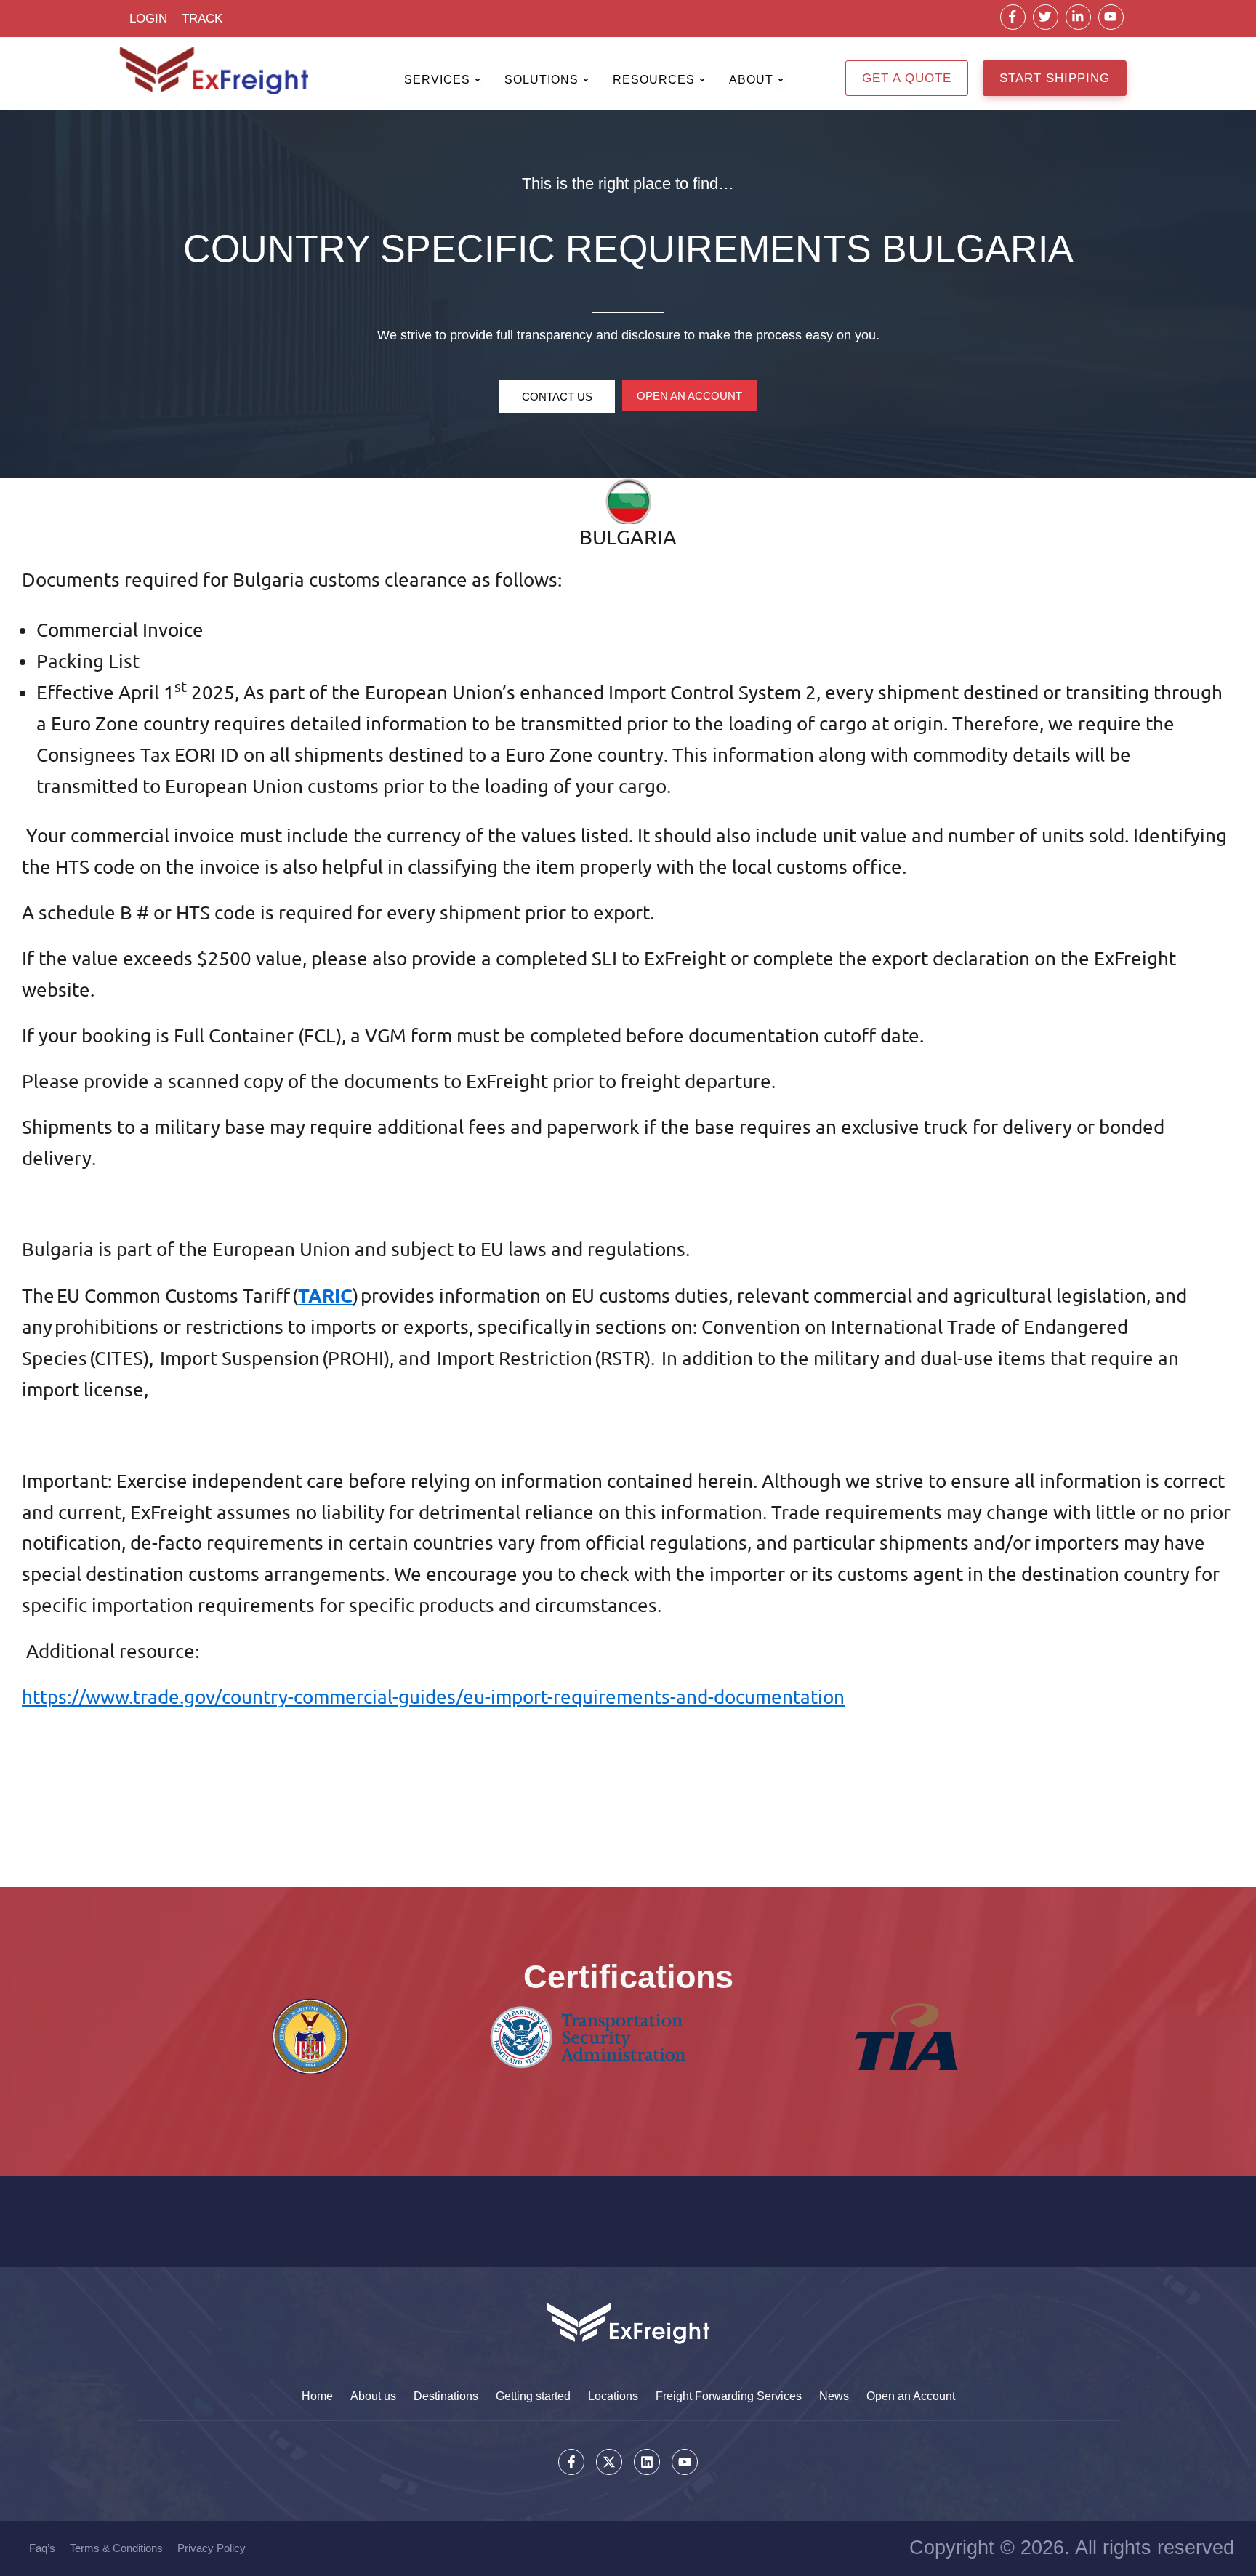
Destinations (446, 2396)
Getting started (533, 2396)
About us (373, 2396)
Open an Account (911, 2396)
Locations (613, 2396)
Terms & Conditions (116, 2548)
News (834, 2396)
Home (317, 2396)
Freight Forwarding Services (729, 2396)
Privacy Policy (212, 2548)
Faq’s (42, 2548)
